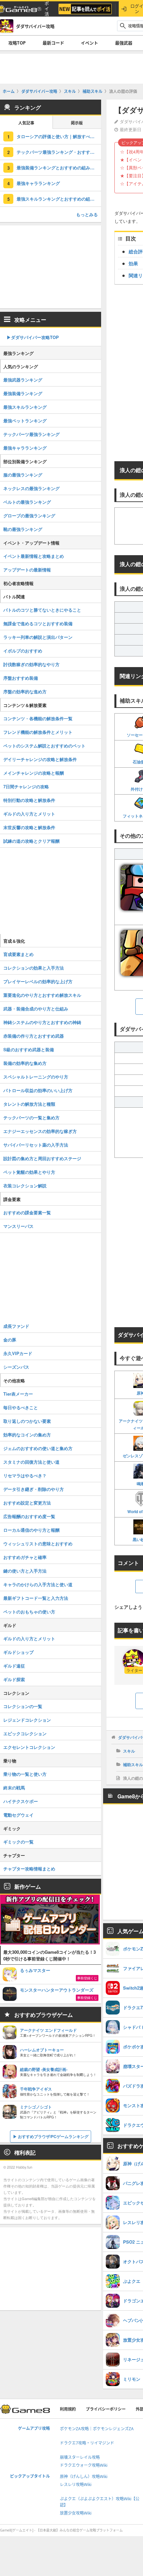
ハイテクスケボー (21, 1801)
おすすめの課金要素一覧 (27, 1212)
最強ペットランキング (25, 421)
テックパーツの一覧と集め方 (31, 1117)
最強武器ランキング (23, 380)
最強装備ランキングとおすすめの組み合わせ (59, 168)
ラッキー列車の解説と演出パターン (38, 637)
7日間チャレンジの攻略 (26, 786)
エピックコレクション (25, 1733)
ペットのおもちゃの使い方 (29, 1612)
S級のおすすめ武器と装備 (29, 1049)
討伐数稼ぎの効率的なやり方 (31, 664)
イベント (89, 43)
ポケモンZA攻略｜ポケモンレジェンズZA (97, 2429)
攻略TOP (17, 43)
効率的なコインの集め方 (27, 1435)
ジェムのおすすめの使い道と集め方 (38, 1448)
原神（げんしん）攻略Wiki (84, 2477)
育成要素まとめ (18, 954)
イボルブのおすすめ (23, 651)
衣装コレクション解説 (25, 1186)
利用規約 (68, 2409)
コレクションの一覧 (23, 1706)
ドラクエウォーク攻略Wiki (84, 2465)
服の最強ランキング (23, 475)
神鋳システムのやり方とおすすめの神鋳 (42, 1022)
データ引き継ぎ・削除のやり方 (34, 1489)
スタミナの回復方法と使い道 (31, 1462)
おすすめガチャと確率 (25, 1557)
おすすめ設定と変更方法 (27, 1503)
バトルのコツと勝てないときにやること (42, 610)
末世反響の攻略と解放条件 (29, 827)
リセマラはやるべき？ (25, 1475)
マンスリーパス (18, 1226)
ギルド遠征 (14, 1666)
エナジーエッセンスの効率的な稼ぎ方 (40, 1131)
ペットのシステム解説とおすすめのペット (44, 746)
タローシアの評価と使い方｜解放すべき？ (58, 136)
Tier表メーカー (18, 1394)
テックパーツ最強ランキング (31, 434)
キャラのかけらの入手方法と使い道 (38, 1584)
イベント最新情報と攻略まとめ (34, 556)
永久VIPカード (18, 1353)
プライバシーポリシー (106, 2409)
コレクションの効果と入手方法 (34, 968)
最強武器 (124, 43)
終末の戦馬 (14, 1788)
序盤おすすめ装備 (21, 678)
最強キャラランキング (38, 183)
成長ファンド (16, 1326)
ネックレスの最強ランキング (31, 488)
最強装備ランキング (23, 393)
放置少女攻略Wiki (76, 2513)
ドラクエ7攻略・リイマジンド (87, 2443)
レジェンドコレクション (27, 1720)
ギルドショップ (18, 1652)
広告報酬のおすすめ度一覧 (29, 1516)
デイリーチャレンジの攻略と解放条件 (40, 759)
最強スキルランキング (25, 407)
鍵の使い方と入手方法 (25, 1571)
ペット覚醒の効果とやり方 (29, 1172)
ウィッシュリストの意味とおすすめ (38, 1544)
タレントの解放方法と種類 (29, 1104)
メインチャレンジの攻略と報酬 (34, 773)
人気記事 (26, 123)
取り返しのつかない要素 (27, 1421)
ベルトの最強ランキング (27, 502)
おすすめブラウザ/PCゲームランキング (53, 2136)
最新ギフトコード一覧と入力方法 (36, 1598)
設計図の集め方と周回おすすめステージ (42, 1158)
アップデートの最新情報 (27, 570)
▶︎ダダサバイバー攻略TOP (33, 337)
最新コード (53, 43)
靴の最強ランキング (23, 529)
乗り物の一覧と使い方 (25, 1774)
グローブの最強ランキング (29, 515)
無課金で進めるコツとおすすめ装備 (38, 623)
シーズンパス (16, 1367)
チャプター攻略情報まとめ (29, 1869)
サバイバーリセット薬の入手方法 (36, 1145)
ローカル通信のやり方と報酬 (31, 1530)
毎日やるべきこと (21, 1407)
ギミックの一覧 (18, 1842)
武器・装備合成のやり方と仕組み (36, 1009)
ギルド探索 (14, 1679)
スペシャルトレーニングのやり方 (36, 1077)
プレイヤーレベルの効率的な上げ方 (38, 981)
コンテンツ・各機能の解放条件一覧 (38, 718)
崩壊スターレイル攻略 (80, 2457)
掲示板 (77, 123)
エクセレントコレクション (29, 1747)
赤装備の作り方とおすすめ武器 (34, 1036)
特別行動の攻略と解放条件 (29, 800)
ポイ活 (47, 9)
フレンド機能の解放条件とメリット (38, 732)
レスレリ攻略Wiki (76, 2485)
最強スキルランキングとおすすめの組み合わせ (59, 199)
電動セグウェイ (18, 1815)
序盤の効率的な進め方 (25, 691)
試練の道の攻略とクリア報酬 (31, 841)
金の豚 (10, 1340)
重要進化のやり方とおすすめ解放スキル (42, 995)
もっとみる (87, 214)
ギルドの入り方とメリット (29, 814)
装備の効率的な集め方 (25, 1063)
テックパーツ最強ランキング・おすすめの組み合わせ (59, 152)
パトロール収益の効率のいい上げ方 (38, 1090)
